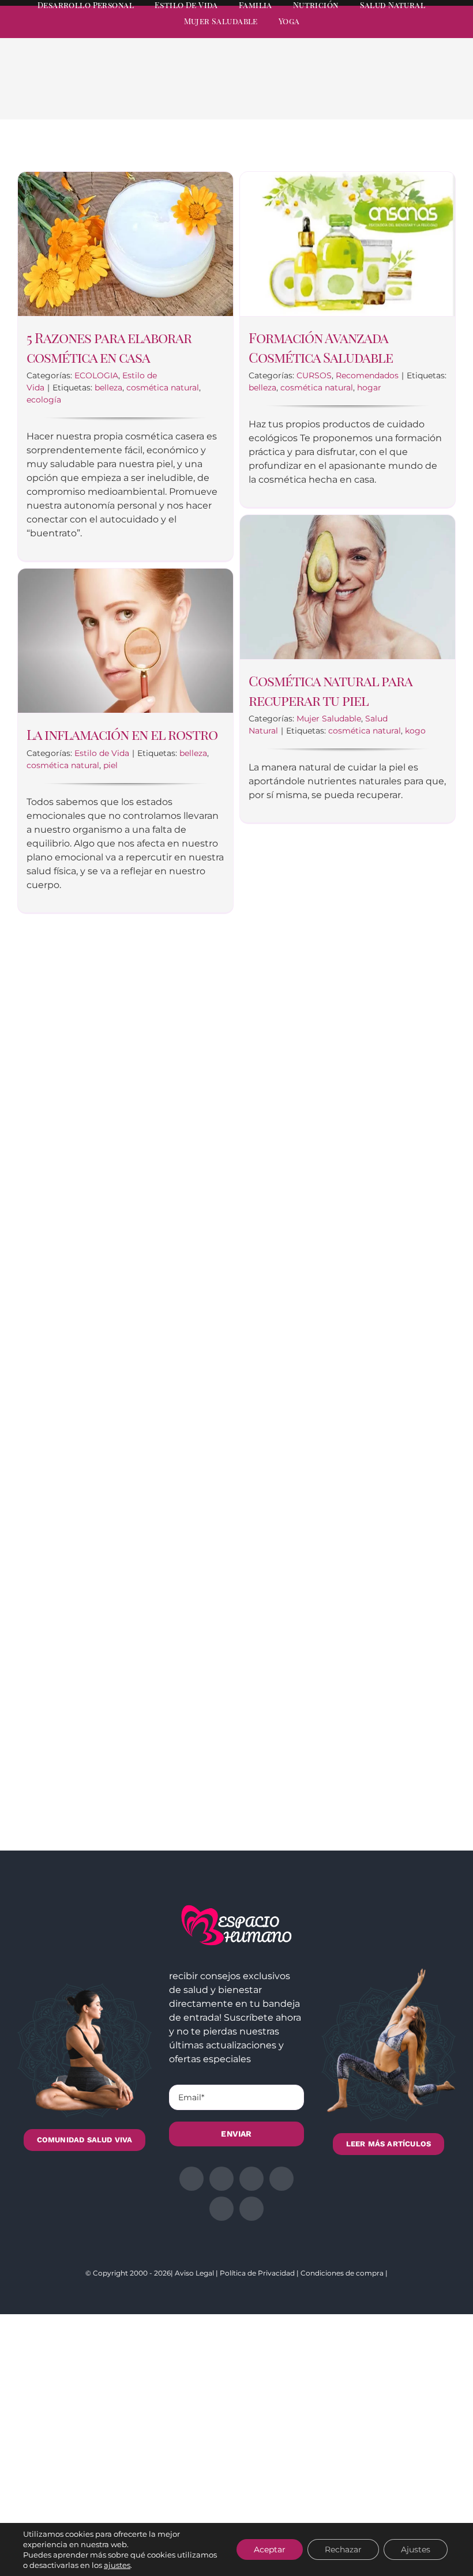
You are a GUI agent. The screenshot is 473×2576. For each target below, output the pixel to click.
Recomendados (367, 375)
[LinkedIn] (380, 93)
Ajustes (416, 2549)
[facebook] (347, 32)
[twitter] (368, 32)
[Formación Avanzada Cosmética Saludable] (348, 244)
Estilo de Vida (102, 753)
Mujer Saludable (329, 719)
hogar (369, 388)
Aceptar (270, 2549)
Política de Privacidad (257, 2273)
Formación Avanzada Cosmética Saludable (321, 347)
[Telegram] (416, 93)
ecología (44, 400)
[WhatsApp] (398, 93)
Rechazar (343, 2549)
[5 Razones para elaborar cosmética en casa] (125, 244)
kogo (415, 731)
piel (110, 765)
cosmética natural (163, 388)
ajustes (117, 2565)
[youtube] (430, 32)
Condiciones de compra (342, 2273)
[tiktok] (451, 32)
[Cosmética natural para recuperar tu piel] (348, 587)
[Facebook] (343, 93)
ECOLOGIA (96, 375)
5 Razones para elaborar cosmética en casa (109, 347)
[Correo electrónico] (435, 93)
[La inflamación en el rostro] (125, 641)
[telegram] (410, 32)
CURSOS (314, 375)
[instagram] (389, 32)
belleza (108, 388)
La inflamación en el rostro (122, 734)
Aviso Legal (194, 2273)
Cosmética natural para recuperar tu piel (330, 690)
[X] (361, 93)
